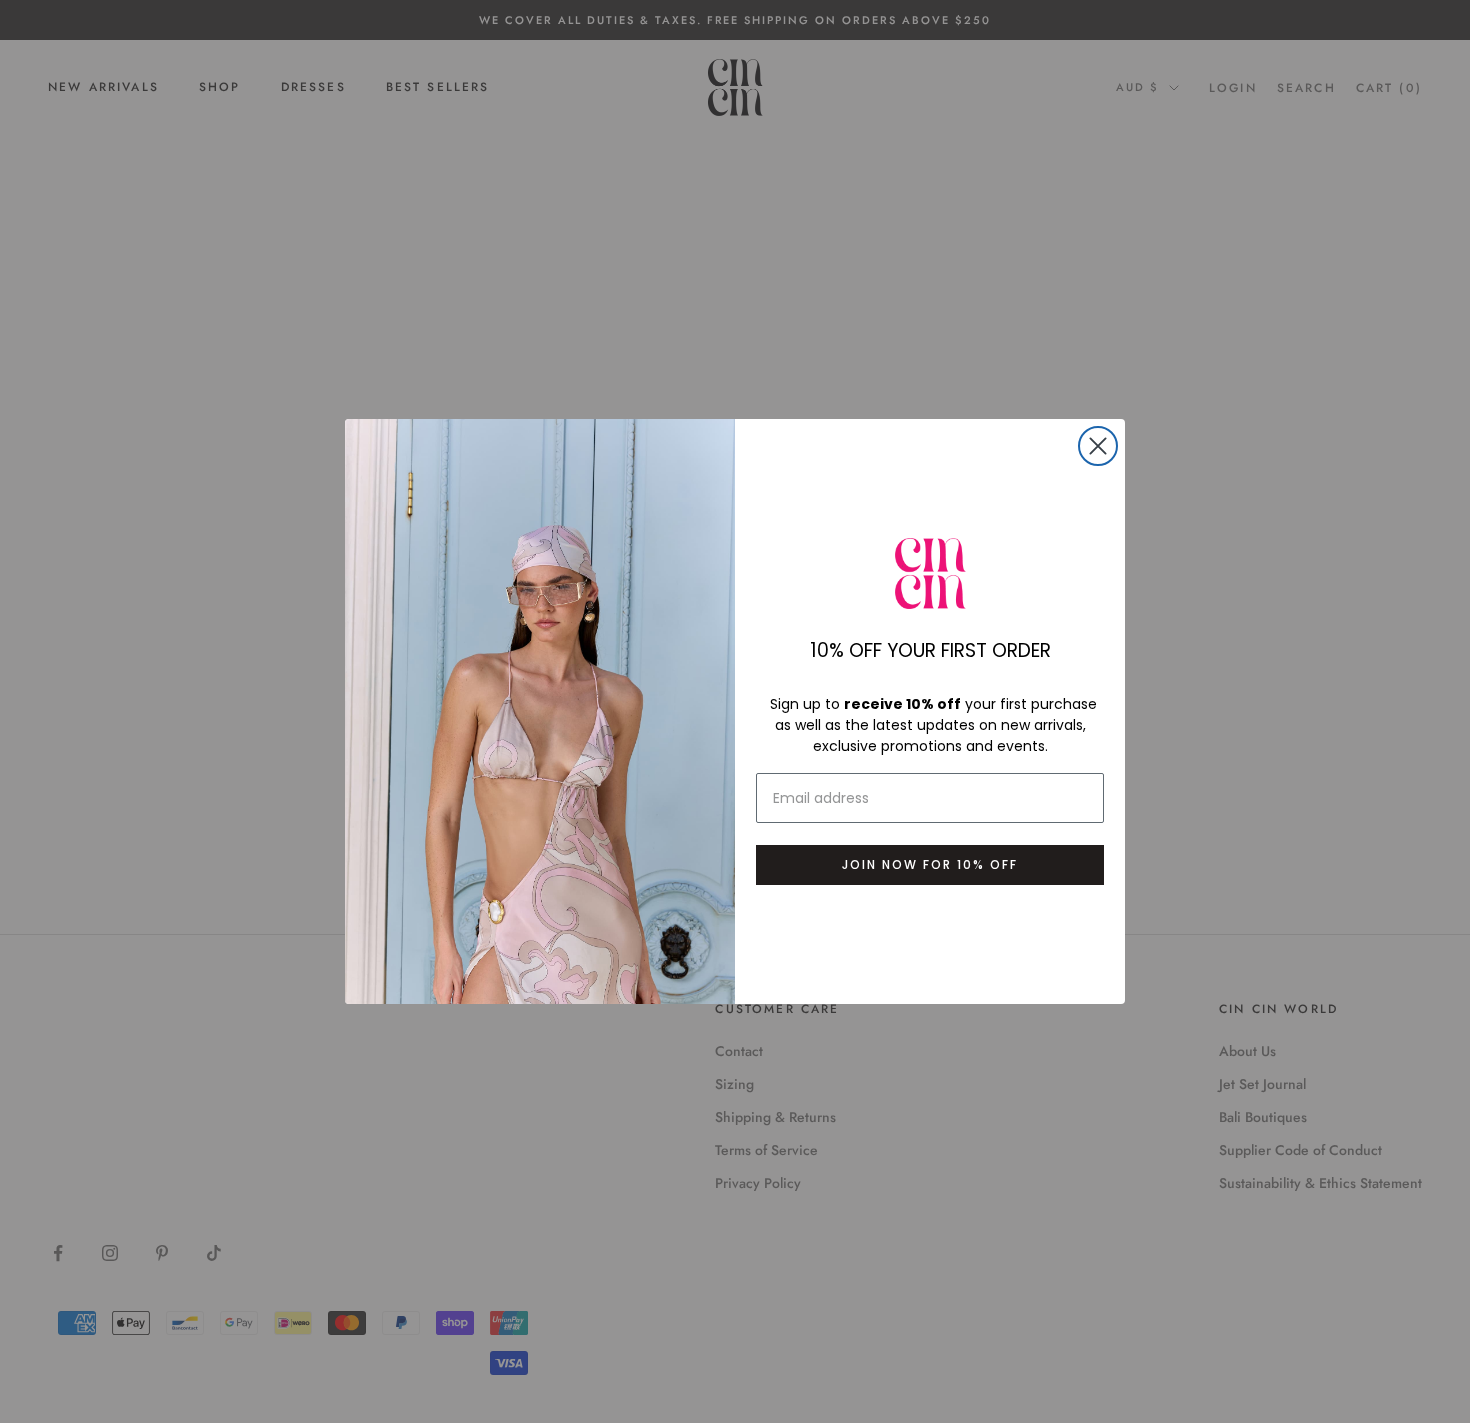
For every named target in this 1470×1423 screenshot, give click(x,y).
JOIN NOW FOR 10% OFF (930, 864)
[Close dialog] (1098, 446)
